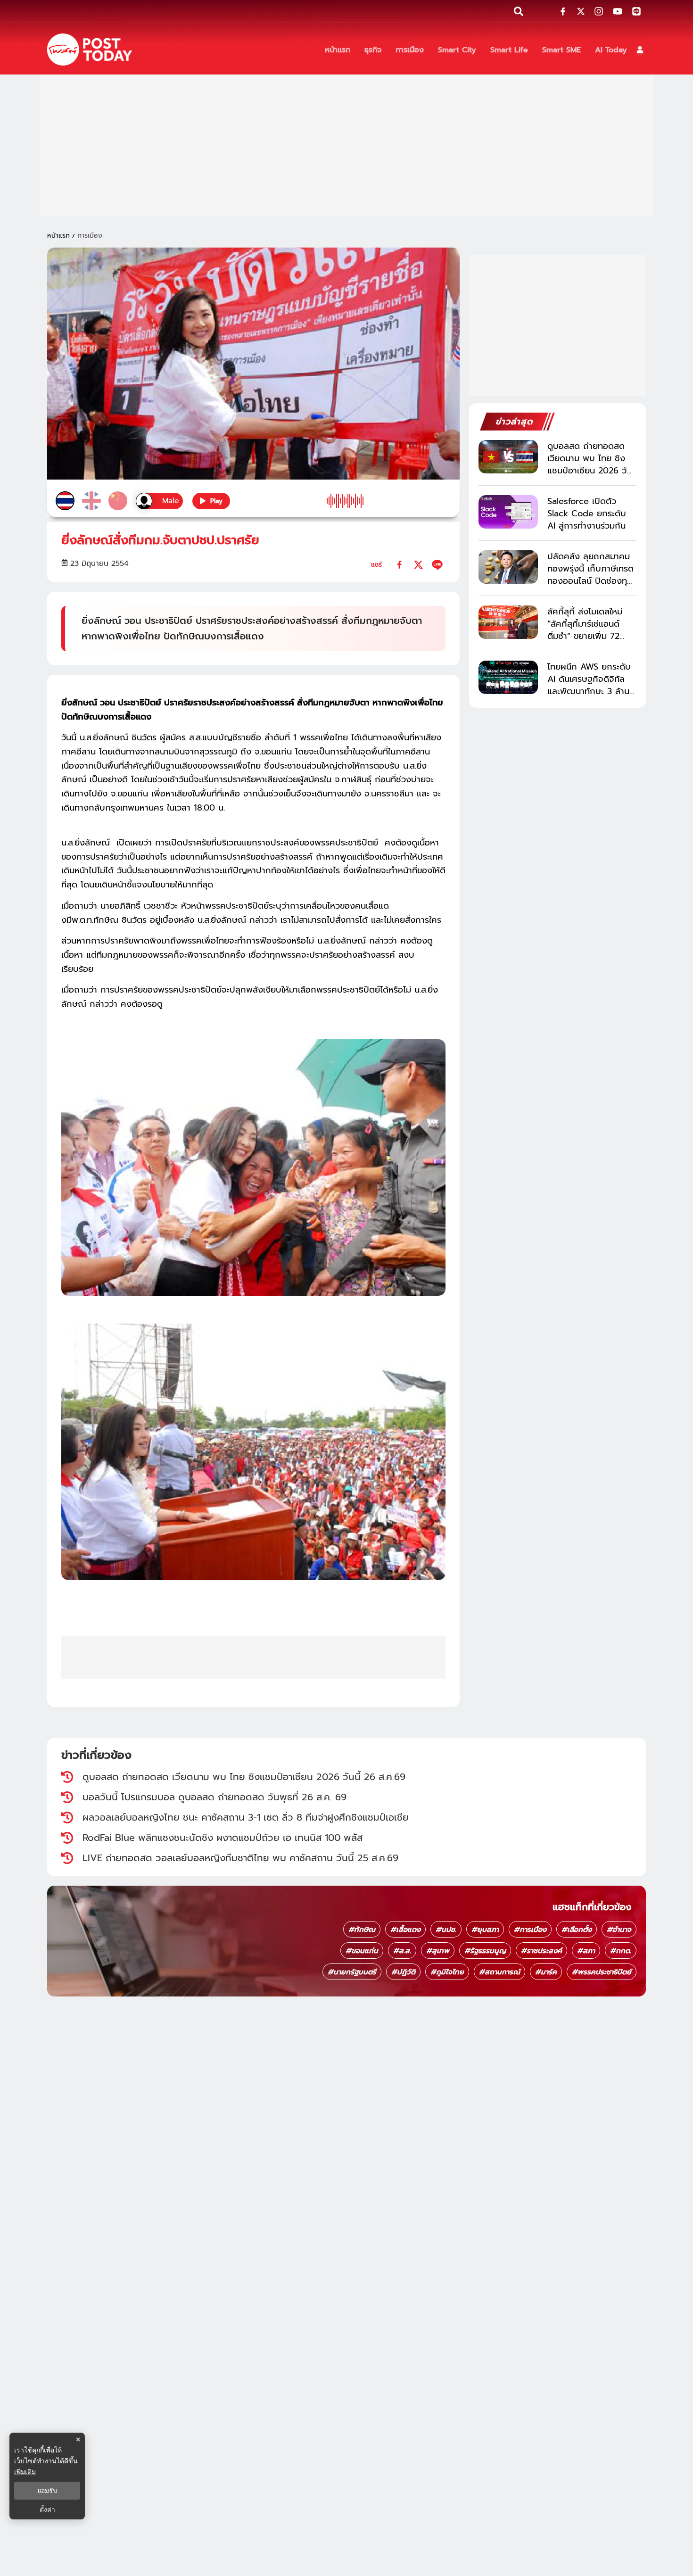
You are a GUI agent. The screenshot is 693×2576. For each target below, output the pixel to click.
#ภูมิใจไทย (447, 1972)
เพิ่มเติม (25, 2472)
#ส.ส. (402, 1951)
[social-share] (563, 11)
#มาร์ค (546, 1972)
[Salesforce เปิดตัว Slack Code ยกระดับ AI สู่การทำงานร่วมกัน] (508, 512)
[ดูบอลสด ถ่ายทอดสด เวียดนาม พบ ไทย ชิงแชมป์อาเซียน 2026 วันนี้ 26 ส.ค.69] (508, 457)
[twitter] (418, 565)
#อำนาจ (619, 1930)
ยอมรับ (47, 2491)
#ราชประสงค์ (541, 1951)
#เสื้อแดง (405, 1930)
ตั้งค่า (47, 2510)
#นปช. (446, 1930)
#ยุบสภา (485, 1930)
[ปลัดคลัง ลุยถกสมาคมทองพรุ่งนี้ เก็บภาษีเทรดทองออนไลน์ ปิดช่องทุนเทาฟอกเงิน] (508, 567)
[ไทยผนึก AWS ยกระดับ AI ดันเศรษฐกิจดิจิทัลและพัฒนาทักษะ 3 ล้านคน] (508, 677)
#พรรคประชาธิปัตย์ (602, 1972)
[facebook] (400, 565)
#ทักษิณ (362, 1930)
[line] (437, 565)
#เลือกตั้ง (577, 1930)
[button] (640, 50)
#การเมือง (530, 1930)
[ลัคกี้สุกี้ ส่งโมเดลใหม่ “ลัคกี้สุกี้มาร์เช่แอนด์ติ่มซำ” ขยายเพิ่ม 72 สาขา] (508, 622)
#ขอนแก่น (362, 1951)
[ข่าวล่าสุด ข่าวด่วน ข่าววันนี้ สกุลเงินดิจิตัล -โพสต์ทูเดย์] (90, 50)
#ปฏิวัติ (403, 1972)
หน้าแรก (58, 236)
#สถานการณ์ (499, 1972)
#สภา (586, 1951)
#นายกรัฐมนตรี (352, 1972)
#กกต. (621, 1951)
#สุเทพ (438, 1951)
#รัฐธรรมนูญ (485, 1951)
